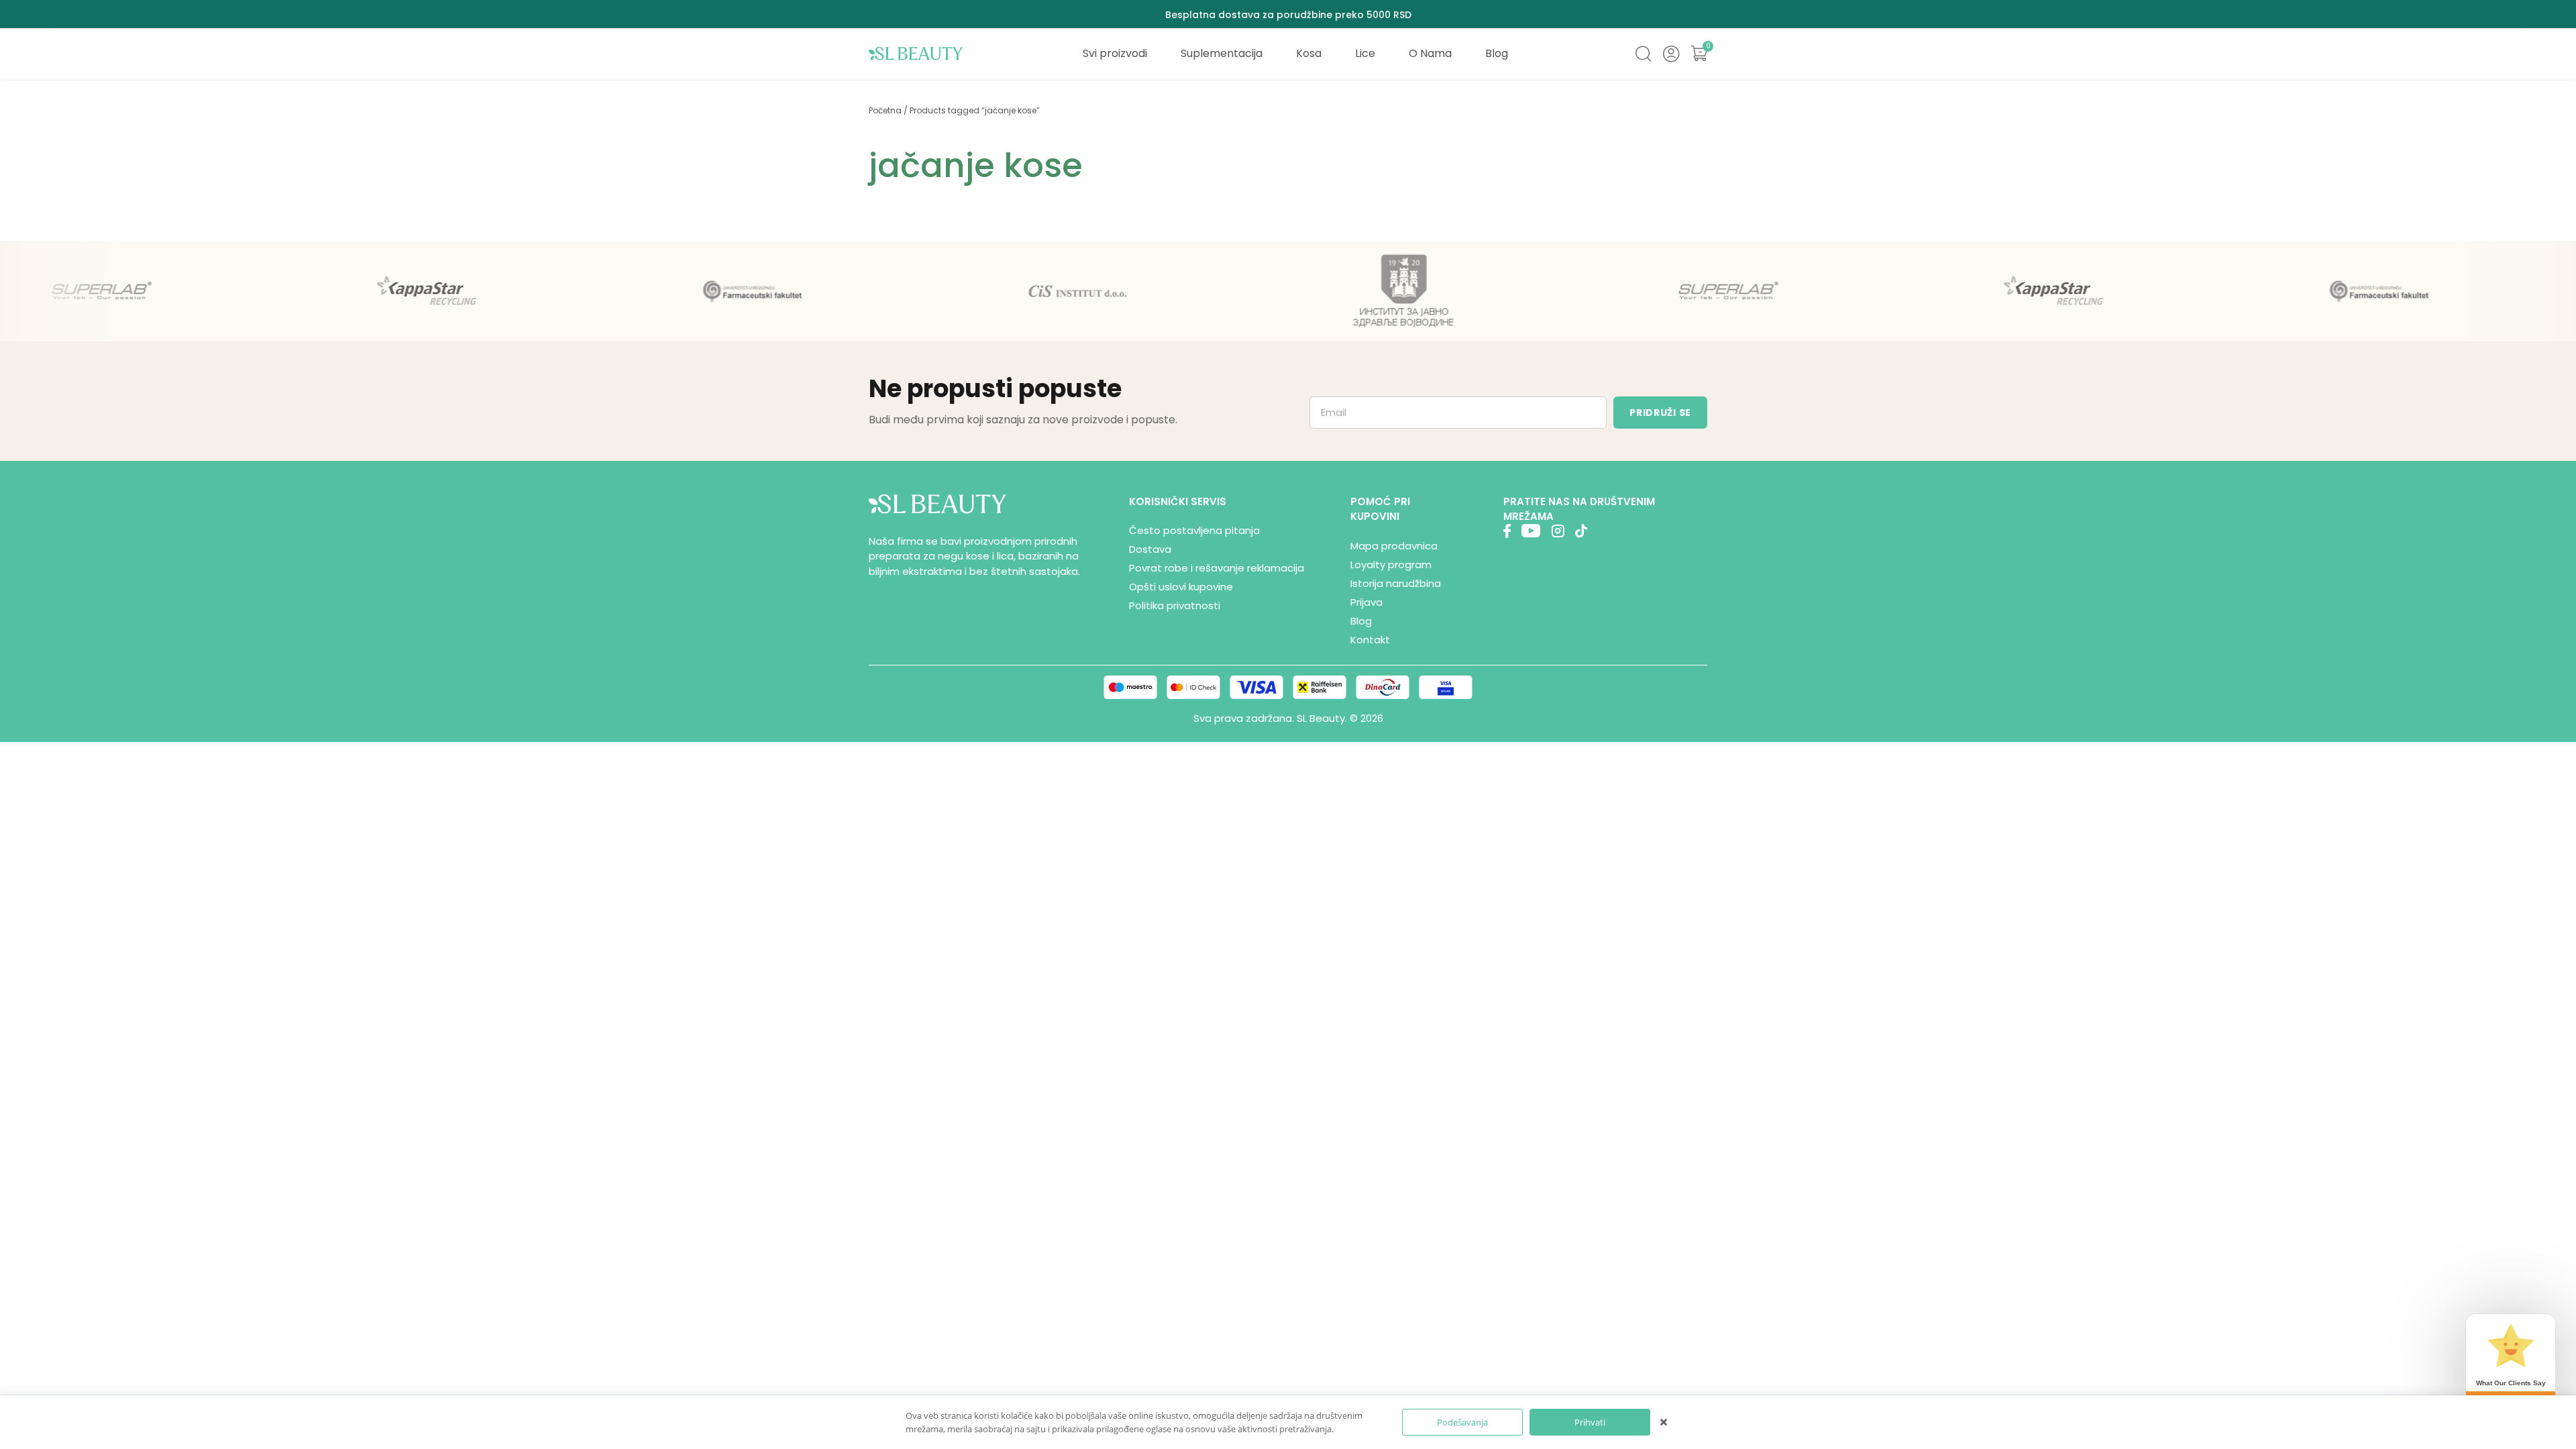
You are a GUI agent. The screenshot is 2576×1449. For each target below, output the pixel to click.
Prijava (1366, 602)
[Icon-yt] (1531, 533)
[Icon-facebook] (1507, 533)
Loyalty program (1391, 565)
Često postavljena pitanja (1194, 530)
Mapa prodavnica (1394, 546)
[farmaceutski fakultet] (713, 291)
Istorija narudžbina (1396, 583)
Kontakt (1370, 640)
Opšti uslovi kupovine (1181, 587)
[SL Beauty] (916, 54)
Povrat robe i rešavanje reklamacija (1217, 568)
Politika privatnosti (1175, 605)
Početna (885, 110)
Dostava (1150, 549)
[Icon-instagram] (1558, 533)
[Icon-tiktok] (1581, 533)
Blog (1361, 621)
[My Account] (1671, 54)
